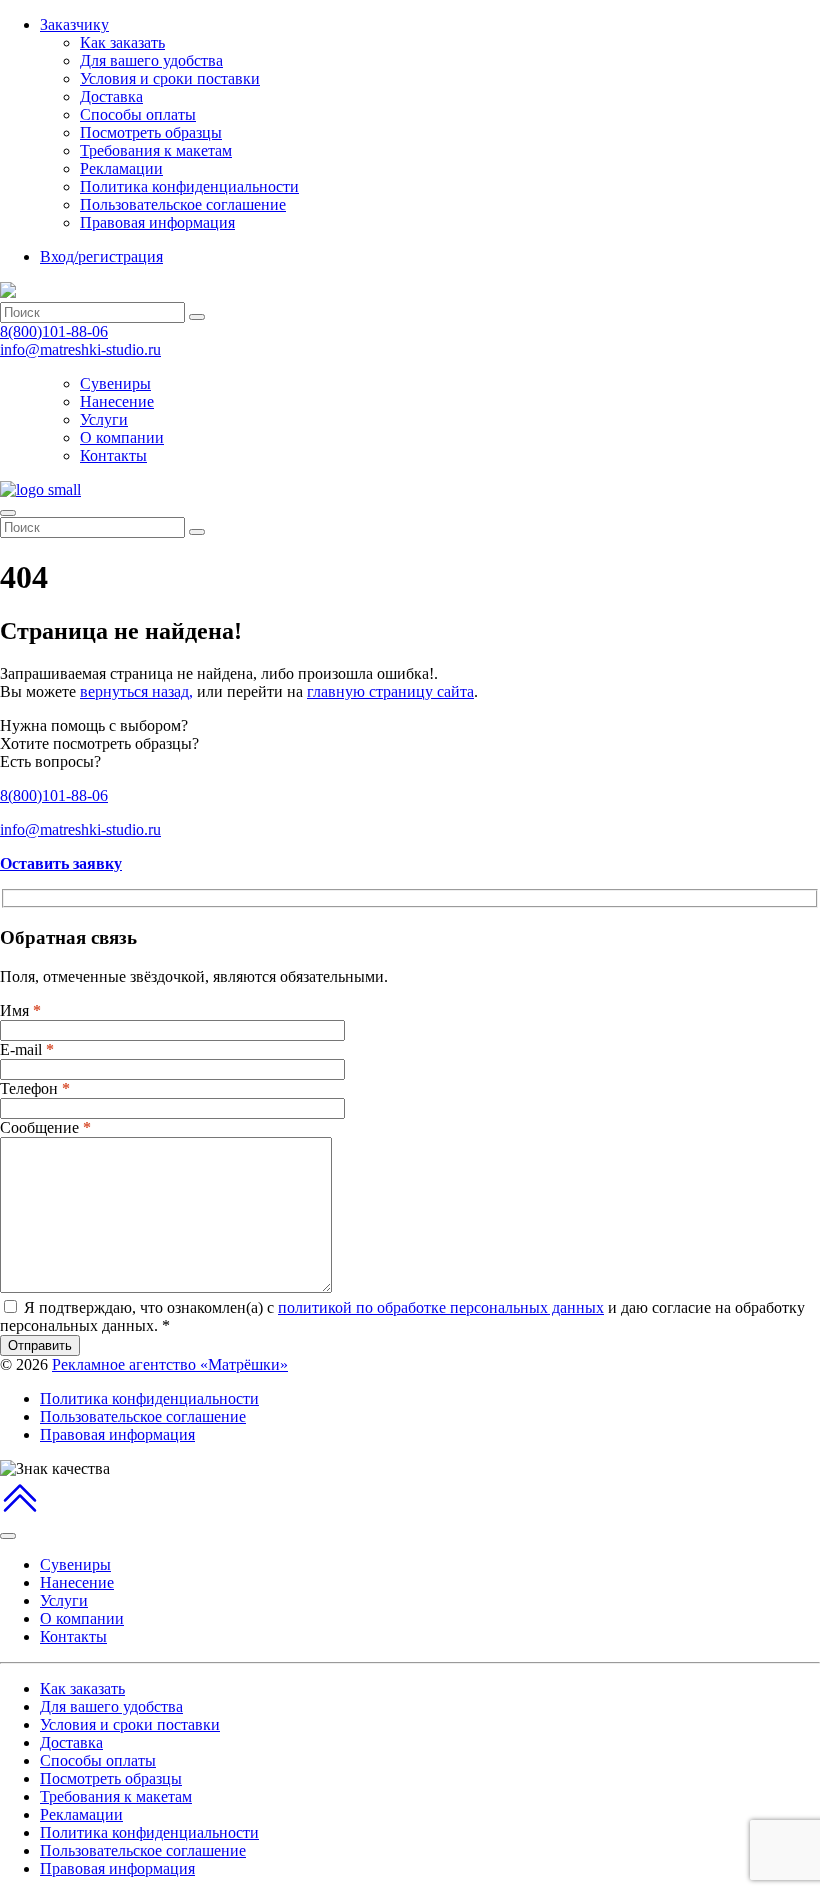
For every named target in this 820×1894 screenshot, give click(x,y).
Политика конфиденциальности (189, 186)
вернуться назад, (136, 691)
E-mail (27, 1049)
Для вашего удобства (151, 60)
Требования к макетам (156, 150)
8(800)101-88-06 (54, 331)
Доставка (111, 96)
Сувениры (115, 383)
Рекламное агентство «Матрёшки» (170, 1364)
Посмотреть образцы (151, 132)
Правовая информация (157, 222)
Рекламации (121, 168)
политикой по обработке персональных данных (441, 1307)
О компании (122, 437)
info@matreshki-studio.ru (80, 349)
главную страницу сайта (390, 691)
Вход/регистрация (101, 256)
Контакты (113, 455)
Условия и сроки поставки (170, 78)
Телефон (35, 1088)
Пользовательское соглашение (183, 204)
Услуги (104, 419)
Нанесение (117, 401)
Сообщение (45, 1127)
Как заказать (122, 42)
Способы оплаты (138, 114)
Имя (20, 1010)
